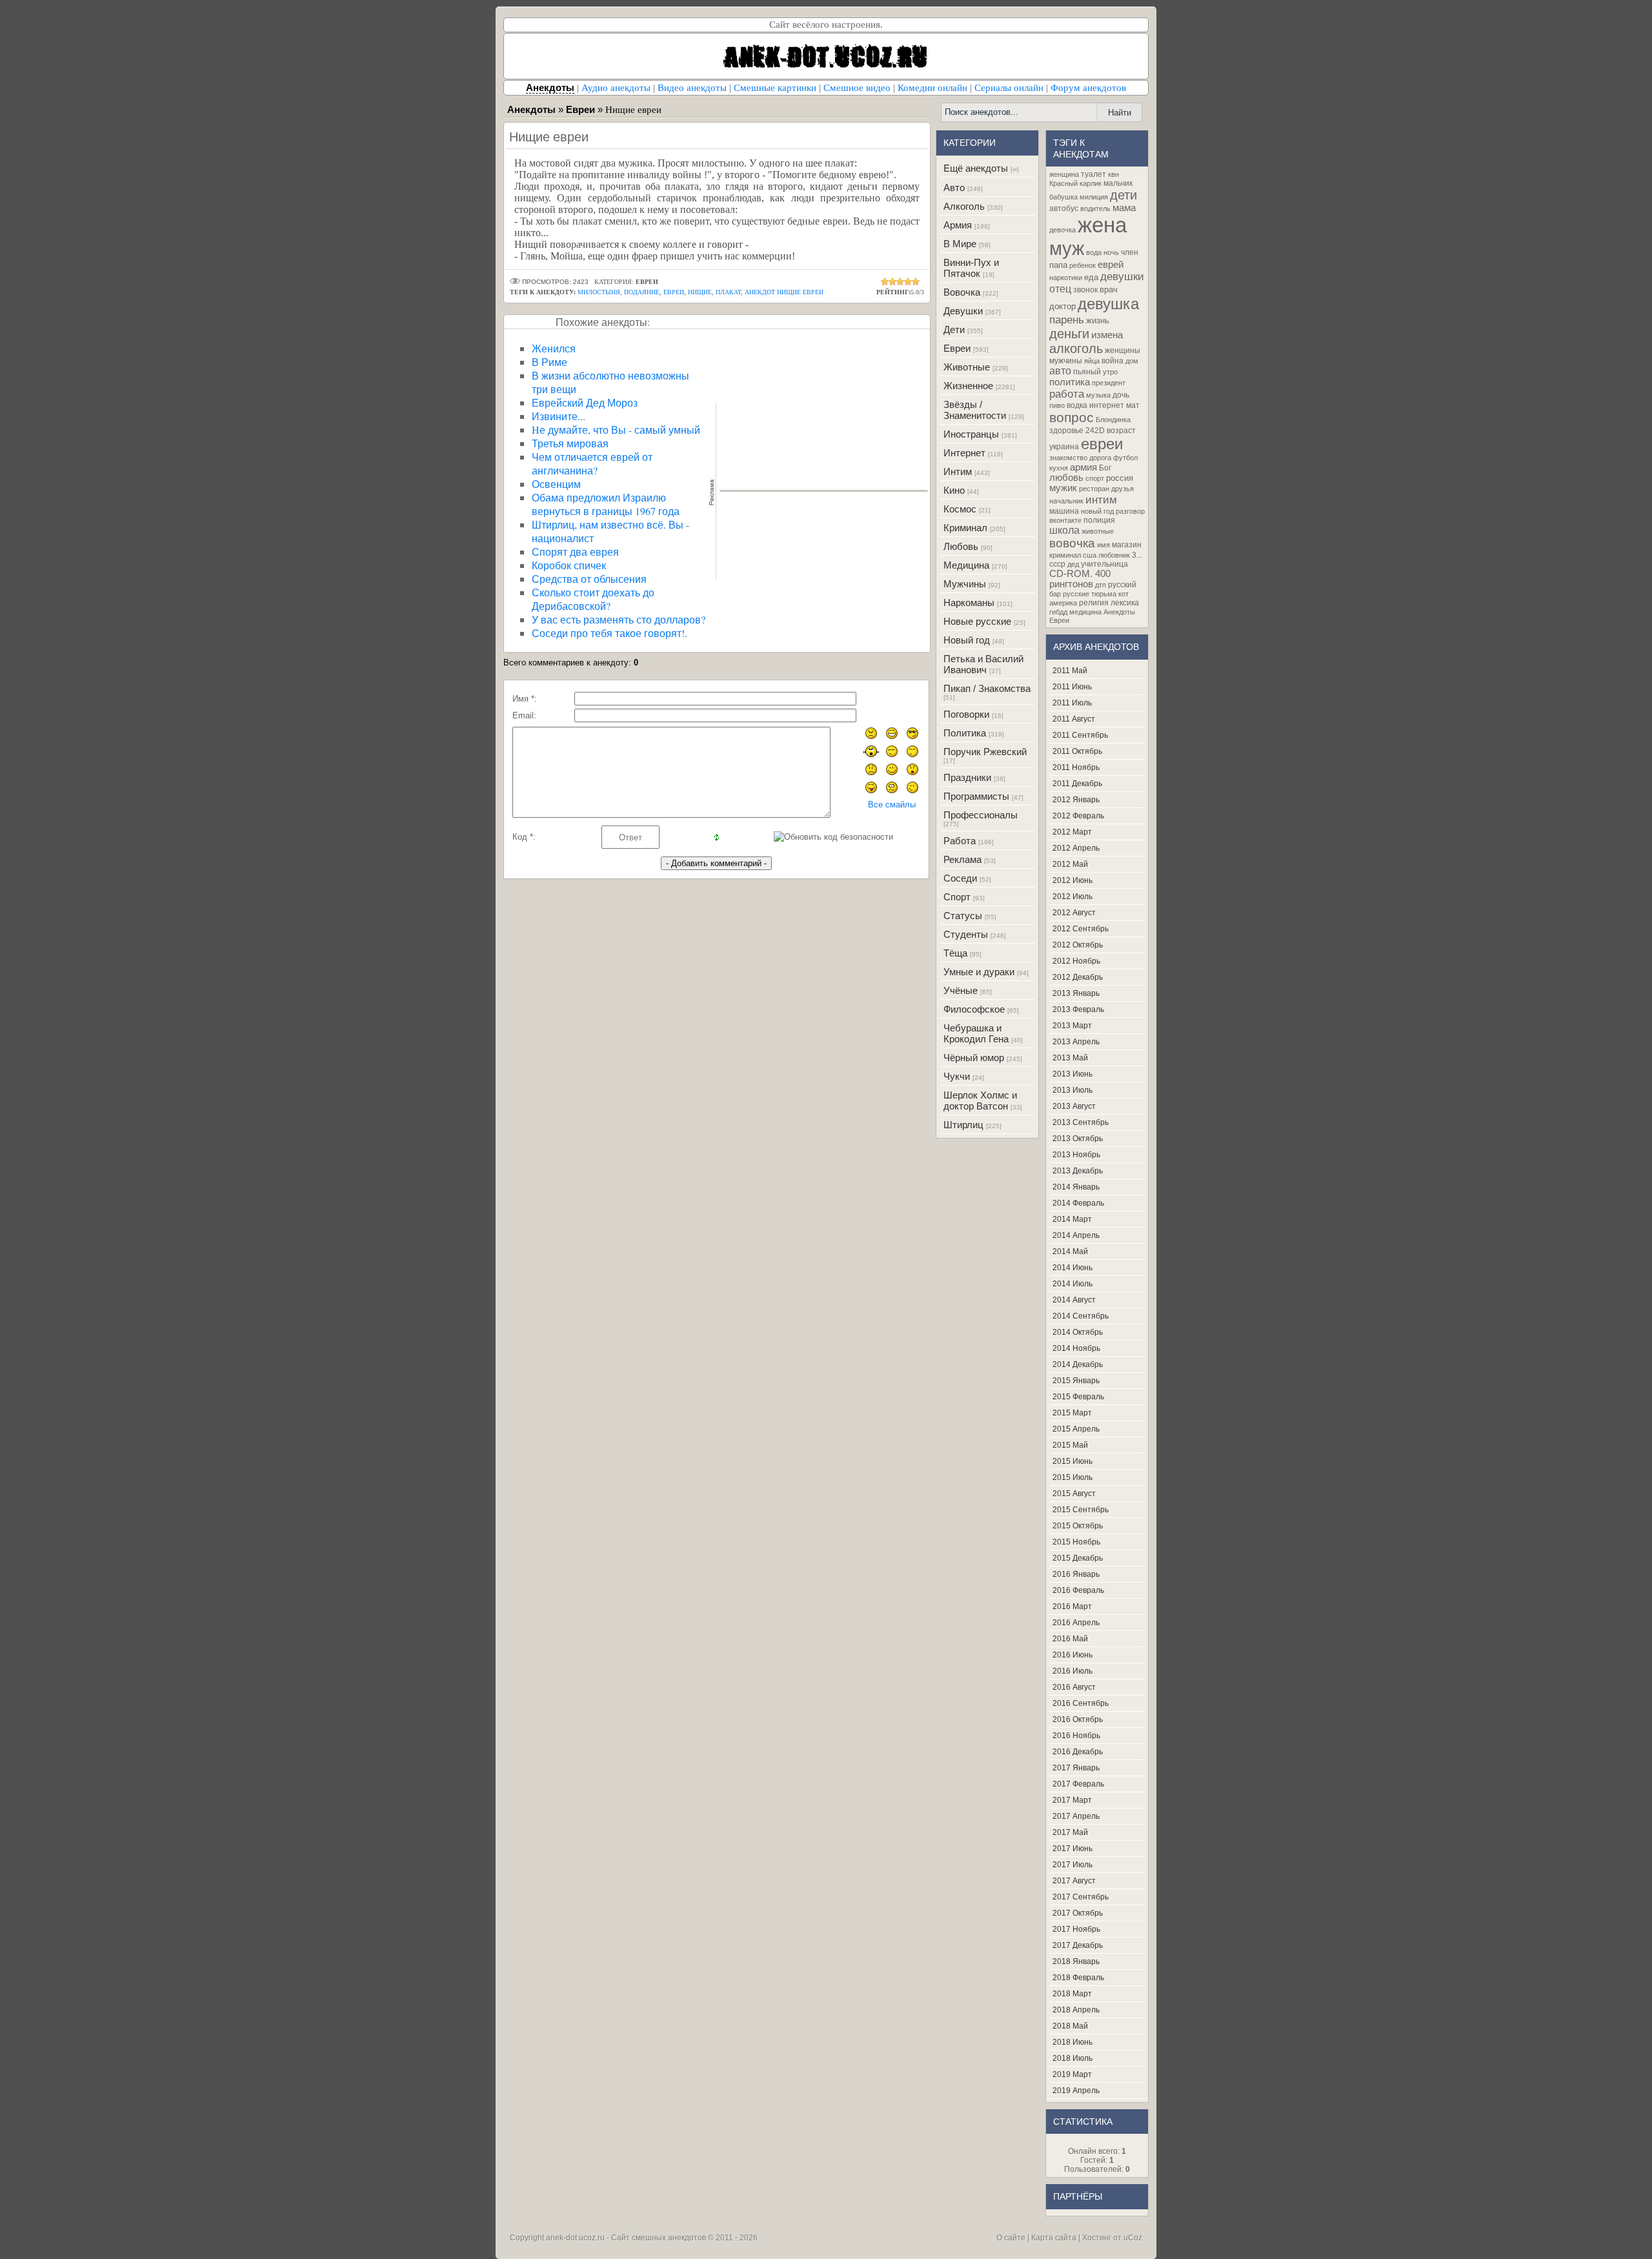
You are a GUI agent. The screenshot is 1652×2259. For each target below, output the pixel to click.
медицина (1085, 612)
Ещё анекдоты (976, 168)
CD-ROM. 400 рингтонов (1080, 579)
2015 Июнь (1073, 1461)
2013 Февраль (1078, 1009)
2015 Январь (1076, 1381)
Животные (967, 367)
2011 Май (1070, 671)
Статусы (963, 916)
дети (1123, 195)
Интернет (964, 453)
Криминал (965, 528)
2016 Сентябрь (1081, 1703)
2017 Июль (1073, 1865)
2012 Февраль (1078, 816)
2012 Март (1072, 832)
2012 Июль (1073, 897)
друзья (1123, 489)
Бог (1105, 468)
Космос (960, 509)
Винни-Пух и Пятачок (971, 268)
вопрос (1072, 418)
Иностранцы (971, 434)
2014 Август (1074, 1300)
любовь (1066, 478)
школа (1064, 530)
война (1113, 361)
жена (1102, 225)
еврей (1111, 265)
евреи (674, 292)
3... (1137, 555)
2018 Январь (1076, 1961)
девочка (1063, 230)
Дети (954, 329)
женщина (1064, 174)
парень (1067, 319)
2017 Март (1072, 1800)
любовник (1114, 555)
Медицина (966, 565)
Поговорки (966, 714)
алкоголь (1076, 349)
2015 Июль (1073, 1477)
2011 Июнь (1072, 687)
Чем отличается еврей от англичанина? (592, 463)
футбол (1125, 458)
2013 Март (1072, 1026)
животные (1098, 531)
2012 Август (1074, 913)
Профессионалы (981, 815)
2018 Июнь (1073, 2042)
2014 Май (1070, 1251)
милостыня (599, 292)
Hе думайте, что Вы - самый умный (616, 430)
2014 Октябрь (1078, 1332)
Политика (965, 733)
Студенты (966, 934)
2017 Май (1070, 1832)
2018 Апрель (1076, 2010)
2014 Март (1072, 1219)
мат (1133, 405)
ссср (1057, 564)
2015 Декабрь (1078, 1558)
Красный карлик (1075, 183)
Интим (958, 471)
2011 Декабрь (1077, 784)
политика (1070, 382)
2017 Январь (1076, 1768)
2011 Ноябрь (1076, 767)
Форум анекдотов (1088, 88)
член (1130, 252)
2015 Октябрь (1078, 1526)
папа (1058, 265)
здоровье (1066, 431)
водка (1077, 405)
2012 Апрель (1076, 848)
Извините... (559, 416)
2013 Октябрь (1078, 1139)
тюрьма (1104, 594)
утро (1110, 372)
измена (1107, 335)
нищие (700, 292)
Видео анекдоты (692, 88)
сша (1090, 555)
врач (1109, 289)
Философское (974, 1009)
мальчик (1118, 183)
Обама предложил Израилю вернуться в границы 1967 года (606, 504)
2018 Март (1072, 1994)
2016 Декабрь (1078, 1752)
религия (1094, 603)
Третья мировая (570, 443)
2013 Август (1074, 1106)
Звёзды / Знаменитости (975, 410)
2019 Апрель (1076, 2091)
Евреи (957, 348)
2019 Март (1072, 2074)
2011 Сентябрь (1080, 735)
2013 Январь (1076, 993)
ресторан (1094, 489)
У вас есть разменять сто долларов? (619, 619)
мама (1124, 208)
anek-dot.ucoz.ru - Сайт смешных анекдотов (626, 2238)
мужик (1063, 488)
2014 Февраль (1078, 1203)
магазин (1127, 545)
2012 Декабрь (1078, 977)
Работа (960, 841)
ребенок (1083, 265)
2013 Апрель (1076, 1042)
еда (1091, 277)
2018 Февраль (1078, 1978)
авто (1060, 371)
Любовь (961, 546)
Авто (954, 187)
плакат (728, 292)
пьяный (1087, 372)
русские (1076, 594)
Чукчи (957, 1076)
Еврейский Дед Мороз (585, 402)
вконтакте (1065, 520)
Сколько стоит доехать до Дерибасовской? (593, 599)
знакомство (1068, 458)
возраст (1121, 431)
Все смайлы (892, 805)
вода (1094, 252)
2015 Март (1072, 1413)
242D (1095, 431)
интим (1101, 500)
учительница (1104, 564)
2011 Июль (1072, 703)
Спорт (957, 897)
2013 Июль (1073, 1090)
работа (1067, 394)
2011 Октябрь (1077, 751)
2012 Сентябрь (1081, 929)
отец (1060, 289)
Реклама (962, 859)
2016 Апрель (1076, 1623)
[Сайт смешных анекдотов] (826, 76)
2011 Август (1074, 719)
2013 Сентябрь (1081, 1122)
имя (1103, 545)
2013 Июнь (1073, 1074)
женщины (1123, 350)
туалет (1093, 174)
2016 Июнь (1073, 1655)
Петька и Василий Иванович (983, 664)
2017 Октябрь (1078, 1913)
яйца (1092, 361)
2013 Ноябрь (1076, 1155)
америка (1063, 603)
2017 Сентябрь (1081, 1897)
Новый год (967, 640)
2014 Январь (1076, 1187)
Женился (554, 348)
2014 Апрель (1076, 1235)
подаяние (642, 292)
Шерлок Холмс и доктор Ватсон (980, 1100)
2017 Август (1074, 1881)
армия (1083, 467)
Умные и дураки (979, 972)
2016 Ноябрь (1076, 1736)
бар (1055, 594)
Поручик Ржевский (985, 752)
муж (1067, 248)
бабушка (1063, 197)
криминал (1065, 555)
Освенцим (556, 484)
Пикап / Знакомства (987, 688)
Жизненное (968, 386)
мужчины (1066, 361)
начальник (1066, 501)
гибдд (1058, 612)
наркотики (1066, 278)
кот (1123, 594)
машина (1064, 511)
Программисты (976, 796)
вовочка (1072, 543)
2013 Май (1070, 1058)
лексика (1125, 603)
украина (1064, 447)
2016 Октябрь (1078, 1719)
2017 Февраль (1078, 1784)
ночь (1111, 252)
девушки (1122, 276)
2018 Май (1070, 2026)
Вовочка (962, 292)
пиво (1057, 405)
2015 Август (1074, 1494)
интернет (1107, 405)
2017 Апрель (1076, 1816)
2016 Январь (1076, 1574)
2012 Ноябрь (1076, 961)
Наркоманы (969, 603)
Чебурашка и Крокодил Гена (976, 1033)
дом (1132, 361)
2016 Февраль (1078, 1590)
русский (1122, 585)
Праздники (967, 777)
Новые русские (977, 621)
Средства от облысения (589, 579)
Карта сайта (1054, 2238)
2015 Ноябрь (1076, 1542)
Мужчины (965, 584)
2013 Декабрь (1078, 1171)
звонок (1085, 290)
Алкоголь (964, 206)
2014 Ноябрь (1076, 1348)
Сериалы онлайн (1009, 88)
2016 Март (1072, 1606)
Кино (954, 490)
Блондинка (1113, 420)
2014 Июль (1073, 1284)
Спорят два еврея (575, 552)
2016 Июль (1073, 1671)
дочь (1121, 395)
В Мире (960, 244)
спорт (1095, 478)
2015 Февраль (1078, 1397)
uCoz (1133, 2238)
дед (1073, 564)
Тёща (955, 953)
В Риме (549, 362)
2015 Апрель (1076, 1429)
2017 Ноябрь (1076, 1929)
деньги (1069, 334)
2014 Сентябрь (1081, 1316)
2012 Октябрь (1078, 945)
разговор (1130, 511)
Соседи (960, 878)
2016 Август (1074, 1687)
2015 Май (1070, 1445)
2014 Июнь (1073, 1268)
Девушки (963, 311)
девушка (1108, 304)
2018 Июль (1073, 2058)
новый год (1097, 511)
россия (1120, 478)
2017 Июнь (1073, 1849)
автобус (1064, 208)
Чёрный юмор (974, 1058)
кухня (1059, 468)
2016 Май (1070, 1639)
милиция (1094, 197)
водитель (1095, 208)
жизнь (1098, 320)
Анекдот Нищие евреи (784, 292)
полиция (1099, 520)
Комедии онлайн (932, 88)
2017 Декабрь (1078, 1945)
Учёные (961, 990)
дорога (1100, 458)
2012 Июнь (1073, 880)
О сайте (1011, 2238)
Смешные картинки (775, 88)
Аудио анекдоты (616, 88)
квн (1113, 174)
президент (1109, 383)
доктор (1063, 306)
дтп (1101, 585)
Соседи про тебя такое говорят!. (609, 633)
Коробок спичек (569, 565)
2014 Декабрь (1078, 1364)
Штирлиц (963, 1125)
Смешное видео (857, 88)
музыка (1098, 395)
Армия (958, 225)
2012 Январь (1076, 800)
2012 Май (1070, 864)
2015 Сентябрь (1081, 1510)
